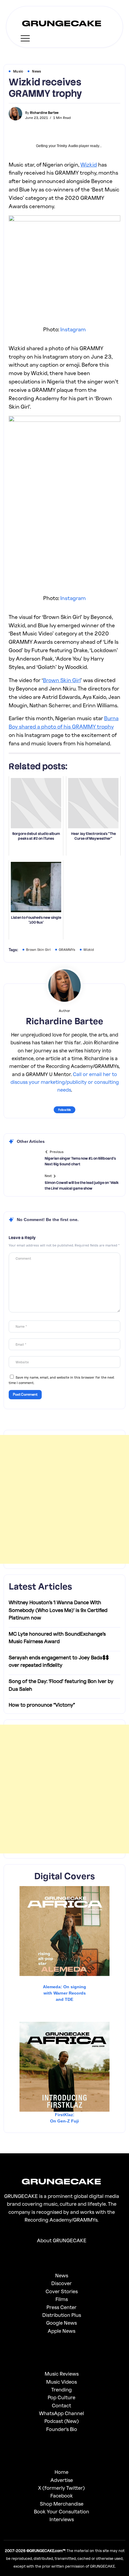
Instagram (73, 329)
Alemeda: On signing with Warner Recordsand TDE (64, 1993)
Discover (61, 2283)
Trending (61, 2390)
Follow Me (64, 1110)
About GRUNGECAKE (62, 2240)
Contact (61, 2405)
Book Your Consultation (61, 2511)
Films (62, 2299)
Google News (61, 2323)
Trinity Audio (67, 146)
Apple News (61, 2331)
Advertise (62, 2480)
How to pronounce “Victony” (42, 1705)
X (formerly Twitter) (61, 2488)
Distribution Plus (62, 2315)
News (62, 2275)
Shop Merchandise (62, 2504)
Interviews (62, 2519)
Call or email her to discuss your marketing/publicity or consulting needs (65, 1082)
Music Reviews (62, 2374)
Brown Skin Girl (62, 680)
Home (61, 2472)
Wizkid (89, 164)
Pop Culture (61, 2397)
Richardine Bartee (44, 112)
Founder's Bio (62, 2429)
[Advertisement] (64, 1499)
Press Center (61, 2307)
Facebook (62, 2496)
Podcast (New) (62, 2421)
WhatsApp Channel (61, 2413)
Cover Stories (62, 2291)
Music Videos (61, 2382)
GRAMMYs (67, 949)
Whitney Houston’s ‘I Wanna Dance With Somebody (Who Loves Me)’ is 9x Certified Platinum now (58, 1610)
